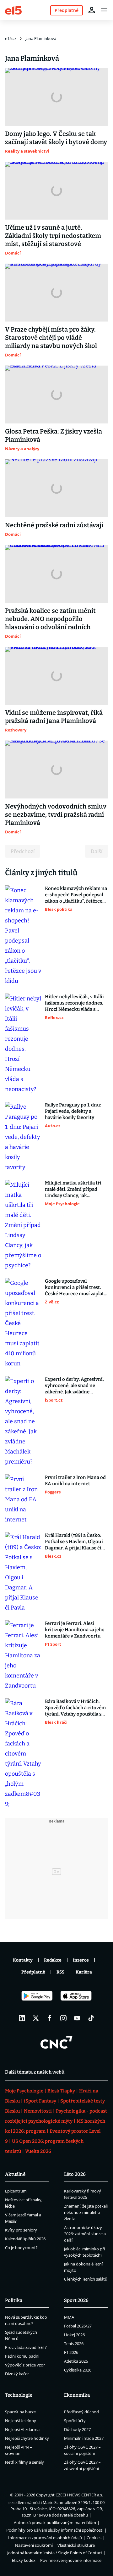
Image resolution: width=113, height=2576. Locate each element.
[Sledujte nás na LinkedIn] (22, 2018)
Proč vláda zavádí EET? (26, 2347)
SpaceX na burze (20, 2412)
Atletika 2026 (76, 2361)
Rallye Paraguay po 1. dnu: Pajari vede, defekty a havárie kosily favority (73, 1111)
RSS (60, 1972)
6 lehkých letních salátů (86, 2279)
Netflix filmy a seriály (24, 2462)
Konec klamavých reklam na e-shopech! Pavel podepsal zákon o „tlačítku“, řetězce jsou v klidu (76, 895)
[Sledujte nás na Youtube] (77, 2018)
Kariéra (84, 1972)
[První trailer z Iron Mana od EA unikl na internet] (23, 1499)
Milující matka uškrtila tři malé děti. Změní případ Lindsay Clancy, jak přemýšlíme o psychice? (73, 1189)
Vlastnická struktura (76, 2545)
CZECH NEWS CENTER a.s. (79, 2495)
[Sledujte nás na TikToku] (91, 2018)
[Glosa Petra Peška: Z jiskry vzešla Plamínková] (56, 395)
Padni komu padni (22, 2356)
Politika (14, 2300)
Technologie (19, 2395)
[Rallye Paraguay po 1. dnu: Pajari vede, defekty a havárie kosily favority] (23, 1137)
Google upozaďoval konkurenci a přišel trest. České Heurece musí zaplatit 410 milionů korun (76, 1288)
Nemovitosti (38, 2111)
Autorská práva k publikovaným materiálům (55, 2523)
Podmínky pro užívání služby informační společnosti (55, 2530)
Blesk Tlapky (61, 2091)
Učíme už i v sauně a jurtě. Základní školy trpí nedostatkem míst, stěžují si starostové (53, 236)
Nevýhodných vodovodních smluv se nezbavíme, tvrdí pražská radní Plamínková (56, 815)
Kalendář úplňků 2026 (25, 2239)
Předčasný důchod (81, 2412)
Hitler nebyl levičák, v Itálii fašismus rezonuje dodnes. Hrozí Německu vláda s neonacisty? (74, 1003)
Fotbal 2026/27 (78, 2326)
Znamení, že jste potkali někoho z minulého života (86, 2212)
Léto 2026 (75, 2174)
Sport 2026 (76, 2300)
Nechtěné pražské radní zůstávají (54, 525)
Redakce (53, 1960)
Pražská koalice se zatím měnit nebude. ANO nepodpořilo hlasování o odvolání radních (50, 619)
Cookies (94, 2538)
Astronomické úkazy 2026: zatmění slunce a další (85, 2234)
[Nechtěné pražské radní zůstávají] (56, 488)
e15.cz (11, 38)
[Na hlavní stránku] (13, 10)
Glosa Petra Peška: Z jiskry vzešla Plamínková (54, 435)
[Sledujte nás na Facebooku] (50, 2018)
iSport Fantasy (40, 2101)
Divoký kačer (17, 2374)
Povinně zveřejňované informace (71, 2560)
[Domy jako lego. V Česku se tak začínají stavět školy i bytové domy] (56, 97)
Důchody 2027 (77, 2429)
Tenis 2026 (74, 2344)
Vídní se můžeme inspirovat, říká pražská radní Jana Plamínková (54, 717)
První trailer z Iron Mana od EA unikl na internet (75, 1481)
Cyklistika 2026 (78, 2370)
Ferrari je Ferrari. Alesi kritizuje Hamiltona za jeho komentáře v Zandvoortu (75, 1630)
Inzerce (81, 1960)
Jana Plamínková (41, 38)
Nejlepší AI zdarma (22, 2429)
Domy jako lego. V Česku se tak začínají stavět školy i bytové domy (56, 138)
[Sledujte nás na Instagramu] (63, 2018)
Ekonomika (77, 2395)
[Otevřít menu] (104, 10)
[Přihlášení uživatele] (92, 10)
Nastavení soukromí (34, 2545)
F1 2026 (71, 2352)
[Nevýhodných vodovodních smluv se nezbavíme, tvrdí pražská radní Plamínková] (56, 770)
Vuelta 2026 (38, 2151)
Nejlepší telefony (21, 2421)
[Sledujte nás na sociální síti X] (36, 2018)
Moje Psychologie (24, 2091)
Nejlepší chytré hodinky (27, 2438)
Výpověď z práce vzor (25, 2365)
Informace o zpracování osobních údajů (45, 2538)
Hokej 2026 (74, 2335)
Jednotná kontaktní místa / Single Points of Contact (55, 2553)
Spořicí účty (75, 2421)
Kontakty (23, 1960)
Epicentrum (16, 2191)
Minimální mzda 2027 (84, 2438)
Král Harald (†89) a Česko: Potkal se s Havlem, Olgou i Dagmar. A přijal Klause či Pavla (74, 1542)
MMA (69, 2317)
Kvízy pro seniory (21, 2230)
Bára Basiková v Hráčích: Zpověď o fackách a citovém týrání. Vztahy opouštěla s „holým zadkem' (75, 1708)
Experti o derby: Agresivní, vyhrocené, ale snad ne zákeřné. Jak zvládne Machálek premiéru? (74, 1386)
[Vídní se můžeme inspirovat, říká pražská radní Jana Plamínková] (56, 676)
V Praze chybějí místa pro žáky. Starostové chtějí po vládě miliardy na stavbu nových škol (51, 338)
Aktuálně (15, 2174)
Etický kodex (24, 2560)
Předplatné (33, 1972)
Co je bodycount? (21, 2248)
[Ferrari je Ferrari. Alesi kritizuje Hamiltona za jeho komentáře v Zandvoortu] (23, 1655)
